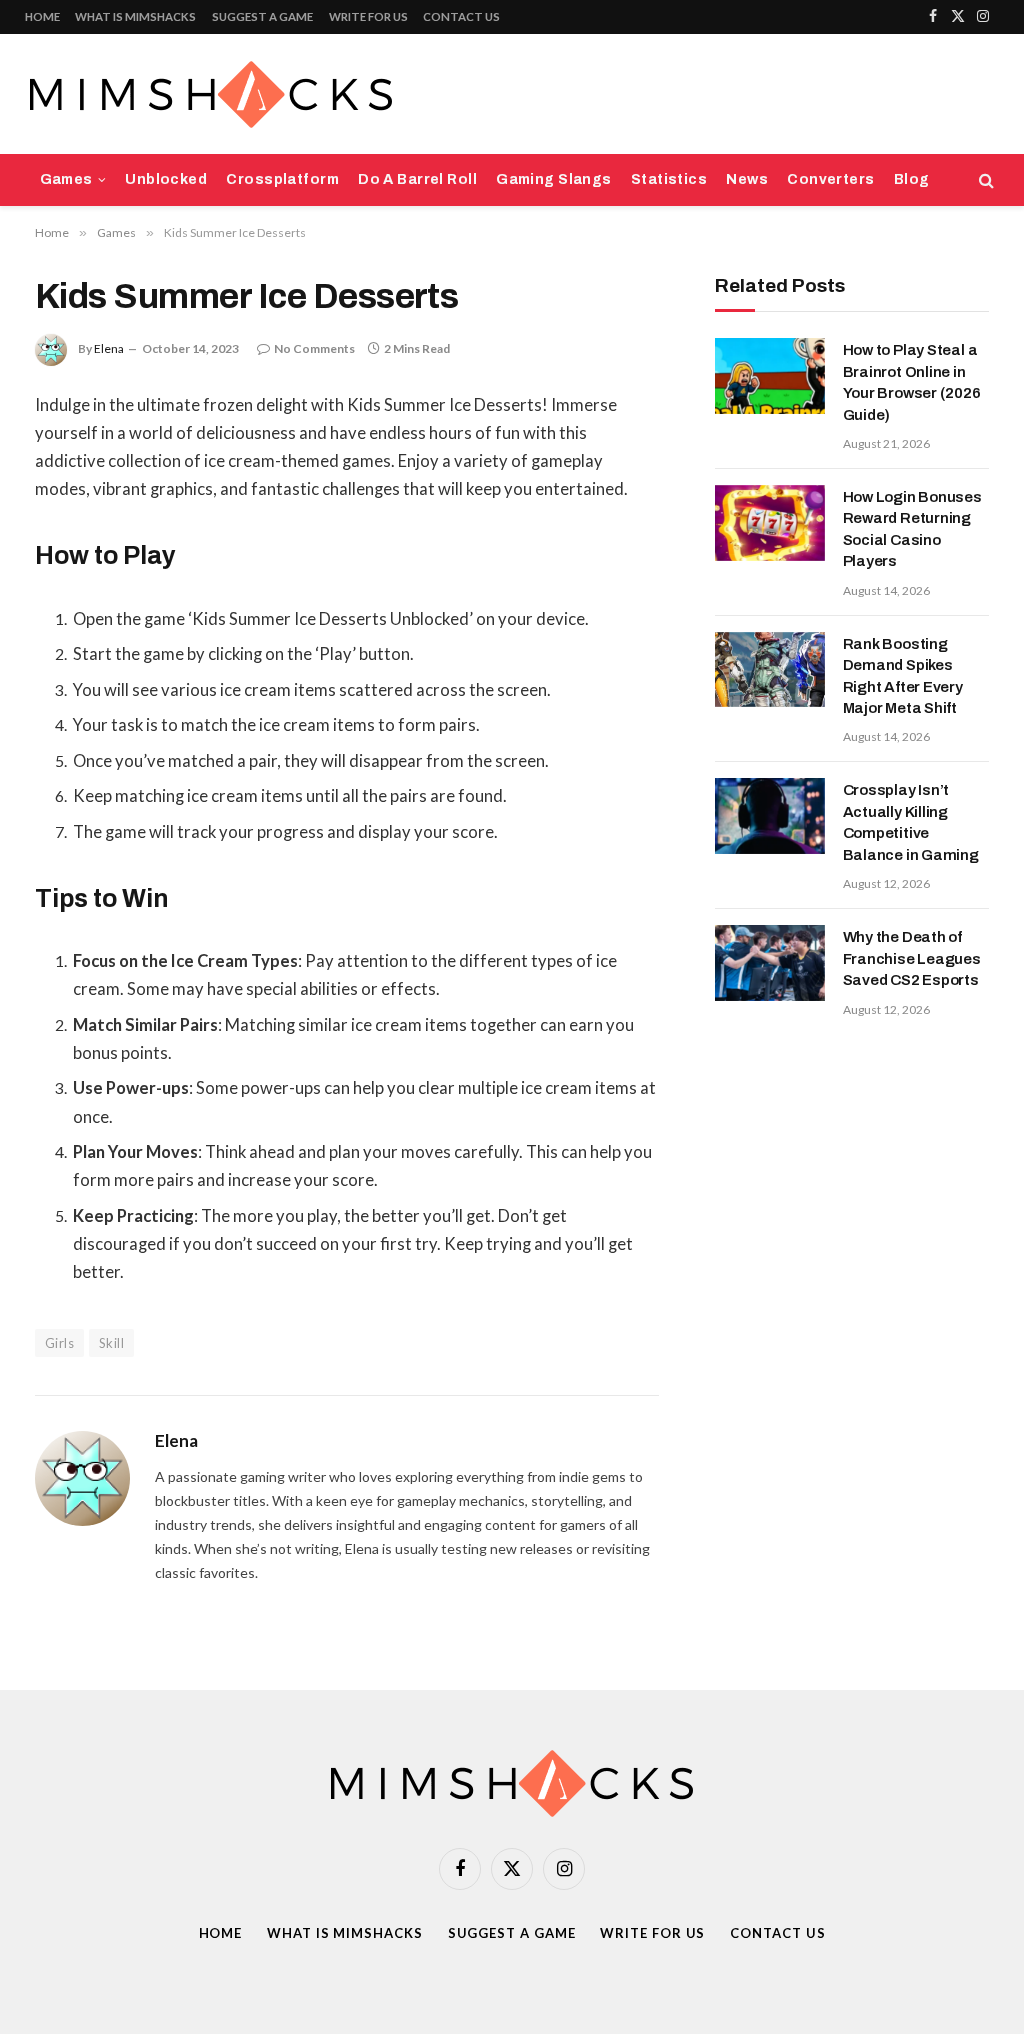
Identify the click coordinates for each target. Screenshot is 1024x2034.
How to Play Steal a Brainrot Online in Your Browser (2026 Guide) (912, 382)
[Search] (984, 180)
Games (66, 179)
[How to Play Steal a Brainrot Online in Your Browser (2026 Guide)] (770, 376)
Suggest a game (262, 16)
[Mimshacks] (211, 94)
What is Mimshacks (135, 16)
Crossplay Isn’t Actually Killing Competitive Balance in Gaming (911, 822)
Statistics (669, 179)
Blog (912, 179)
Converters (830, 179)
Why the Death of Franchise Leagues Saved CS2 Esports (912, 958)
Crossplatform (282, 179)
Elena (109, 348)
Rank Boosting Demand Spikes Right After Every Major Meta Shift (903, 676)
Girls (59, 1343)
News (747, 179)
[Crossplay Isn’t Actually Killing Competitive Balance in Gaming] (770, 816)
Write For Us (368, 16)
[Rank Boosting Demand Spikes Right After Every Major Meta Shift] (770, 670)
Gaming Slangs (554, 179)
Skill (111, 1343)
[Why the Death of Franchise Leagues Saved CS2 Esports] (770, 963)
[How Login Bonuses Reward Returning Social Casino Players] (770, 523)
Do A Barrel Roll (417, 179)
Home (42, 16)
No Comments (314, 348)
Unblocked (166, 179)
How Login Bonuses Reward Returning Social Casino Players (912, 529)
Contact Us (461, 16)
